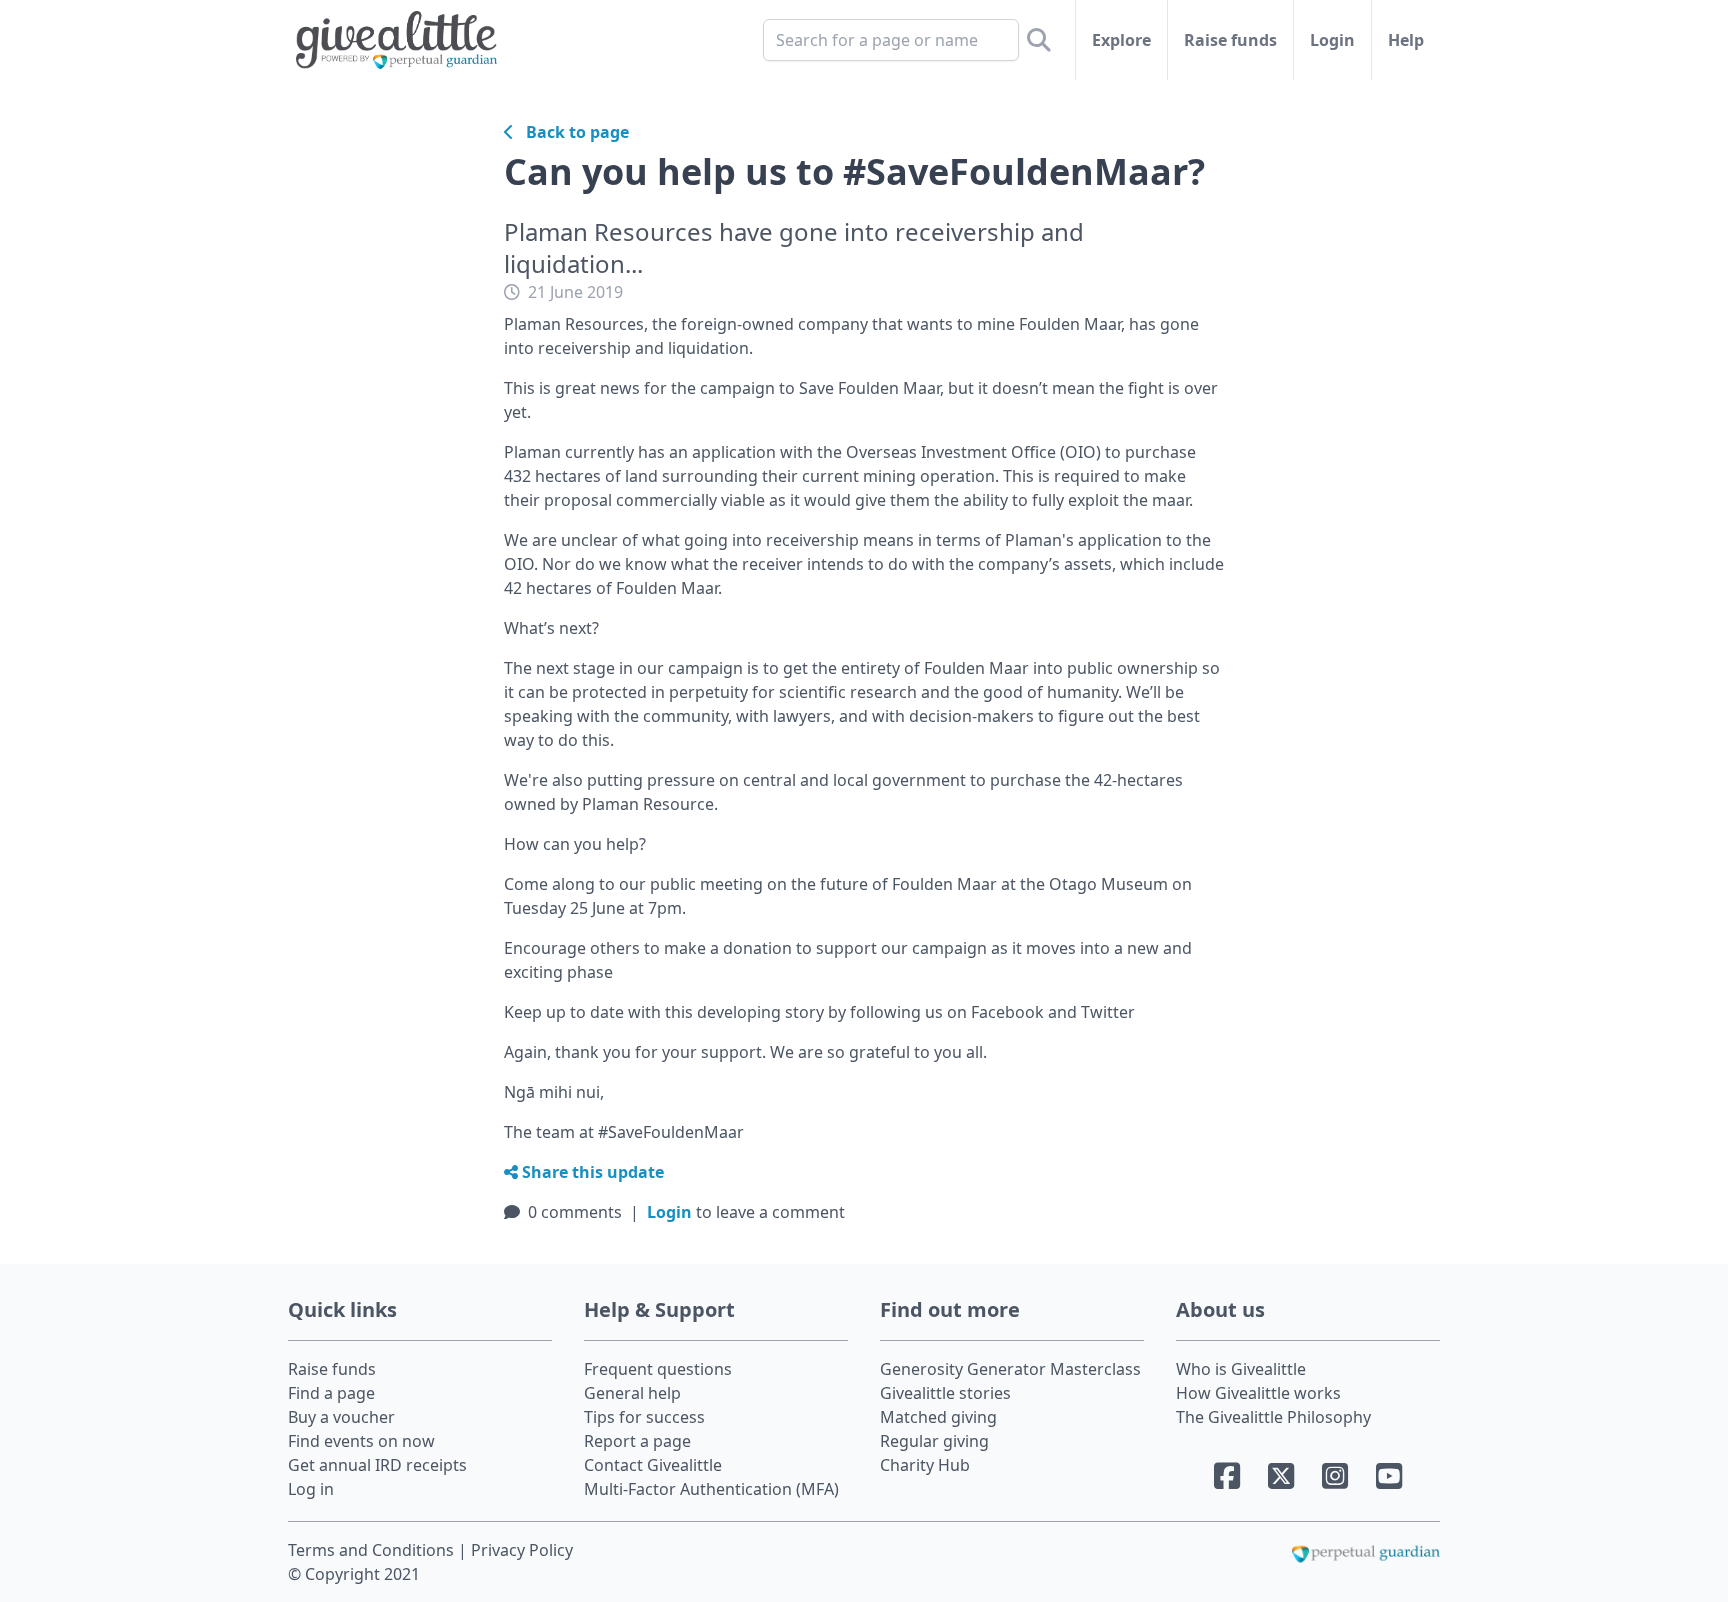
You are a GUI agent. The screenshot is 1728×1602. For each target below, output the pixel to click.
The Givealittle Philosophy (1273, 1417)
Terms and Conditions (373, 1550)
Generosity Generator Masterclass (1010, 1369)
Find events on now (361, 1441)
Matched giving (938, 1417)
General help (632, 1393)
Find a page (331, 1393)
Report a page (637, 1441)
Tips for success (644, 1417)
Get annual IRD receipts (377, 1465)
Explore (1121, 40)
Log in (311, 1489)
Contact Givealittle (653, 1465)
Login (1332, 40)
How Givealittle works (1258, 1393)
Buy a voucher (341, 1417)
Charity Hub (925, 1465)
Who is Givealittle (1241, 1369)
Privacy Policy (522, 1550)
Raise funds (1230, 40)
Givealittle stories (945, 1393)
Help (1406, 40)
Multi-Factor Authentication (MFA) (711, 1489)
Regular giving (934, 1441)
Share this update (591, 1172)
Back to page (571, 132)
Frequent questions (658, 1369)
